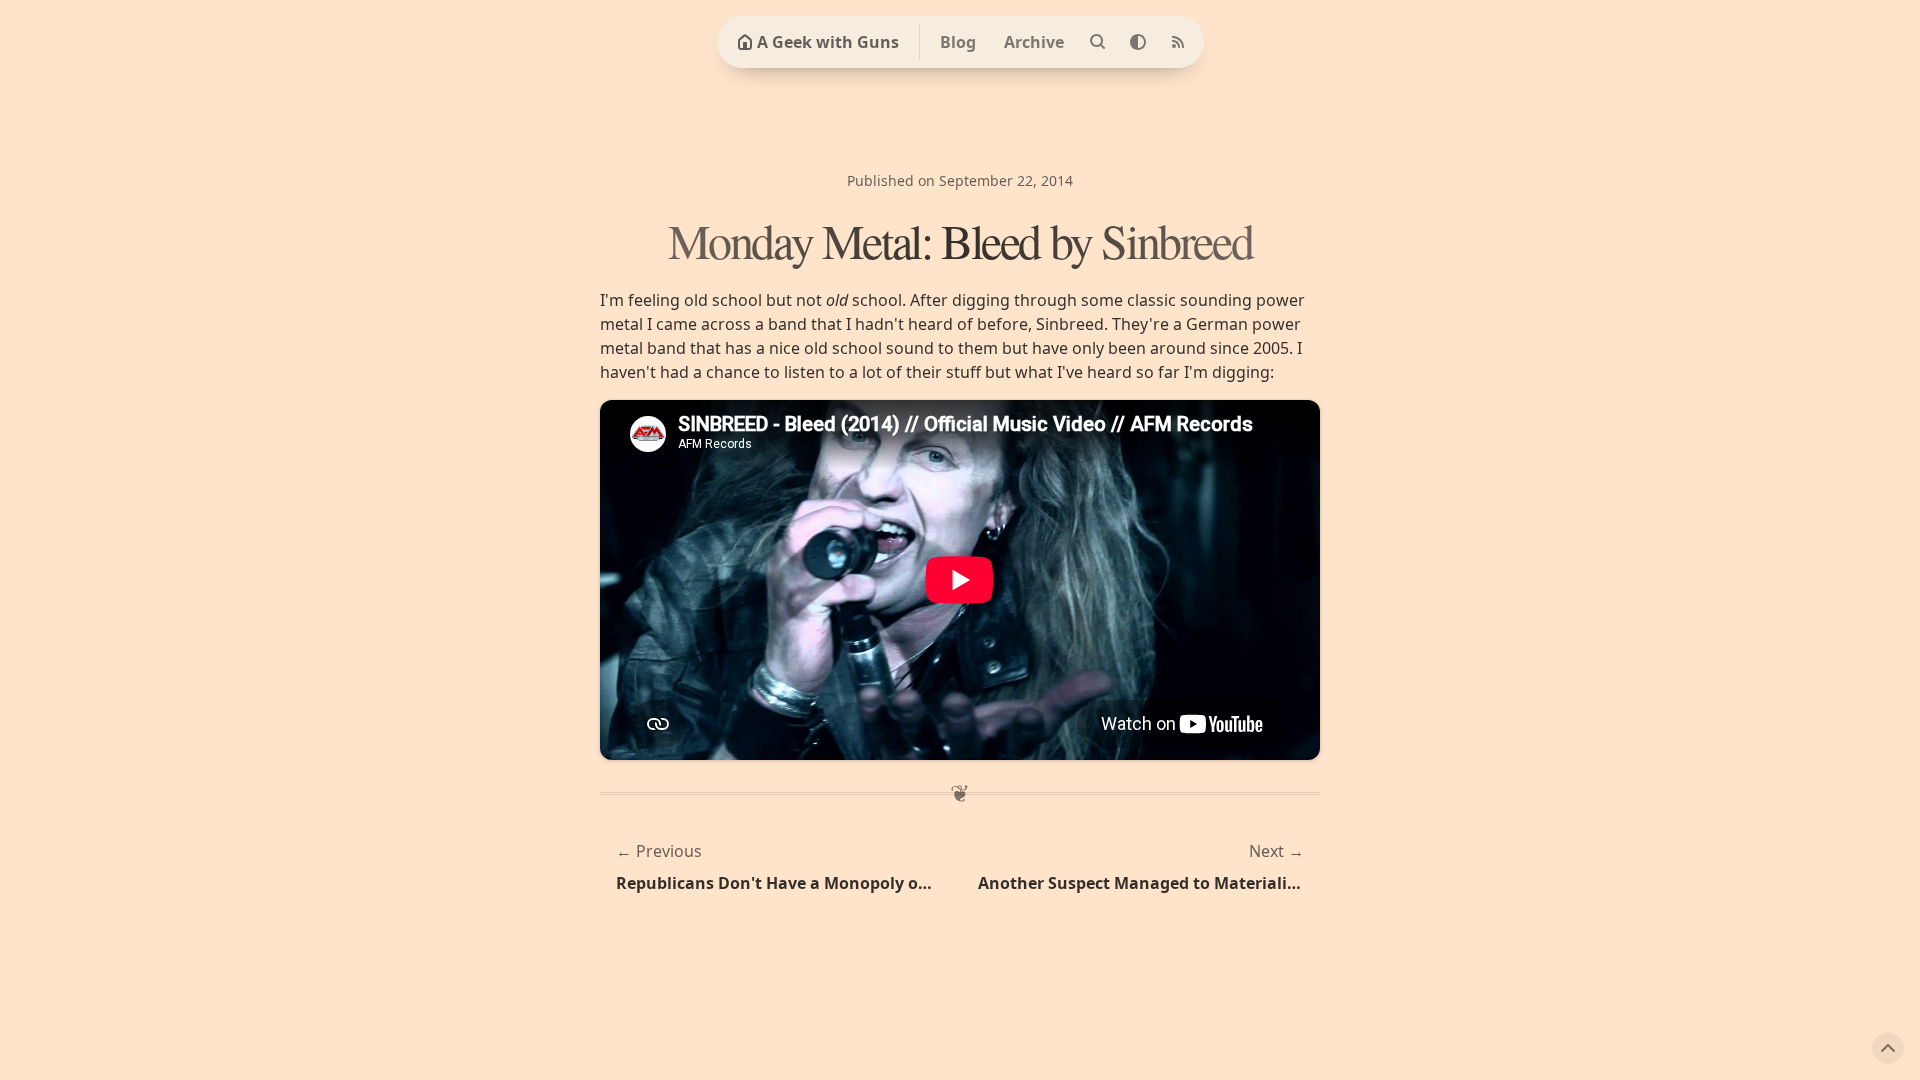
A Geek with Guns (828, 42)
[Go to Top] (1888, 1048)
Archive (1034, 42)
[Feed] (1178, 42)
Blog (958, 42)
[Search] (1098, 42)
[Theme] (1138, 42)
